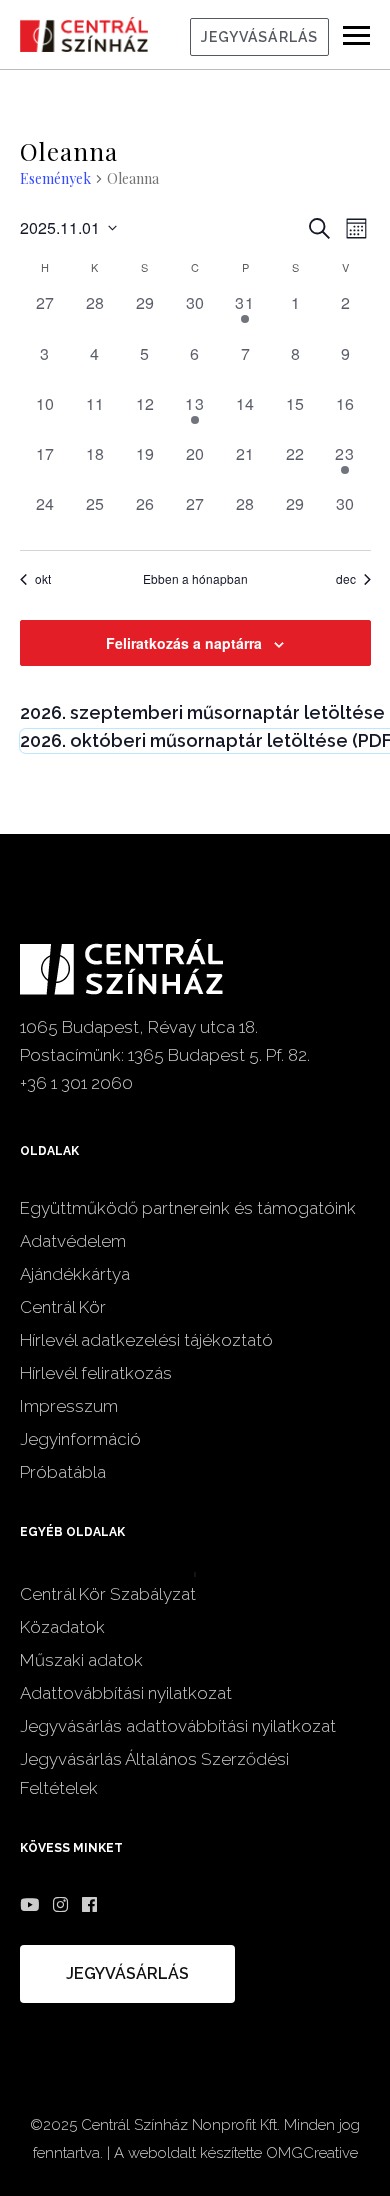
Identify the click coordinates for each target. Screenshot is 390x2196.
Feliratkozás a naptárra (184, 643)
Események (55, 178)
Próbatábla (63, 1472)
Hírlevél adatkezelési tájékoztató (146, 1340)
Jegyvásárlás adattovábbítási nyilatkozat (178, 1726)
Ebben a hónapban (195, 579)
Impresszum (69, 1406)
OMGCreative (312, 2153)
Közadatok (62, 1627)
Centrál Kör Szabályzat (108, 1594)
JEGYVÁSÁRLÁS (259, 37)
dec (346, 579)
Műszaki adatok (81, 1660)
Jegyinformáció (80, 1439)
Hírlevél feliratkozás (96, 1373)
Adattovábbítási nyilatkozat (126, 1693)
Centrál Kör (63, 1307)
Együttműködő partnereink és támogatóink (188, 1208)
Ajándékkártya (75, 1274)
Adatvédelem (73, 1241)
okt (43, 579)
